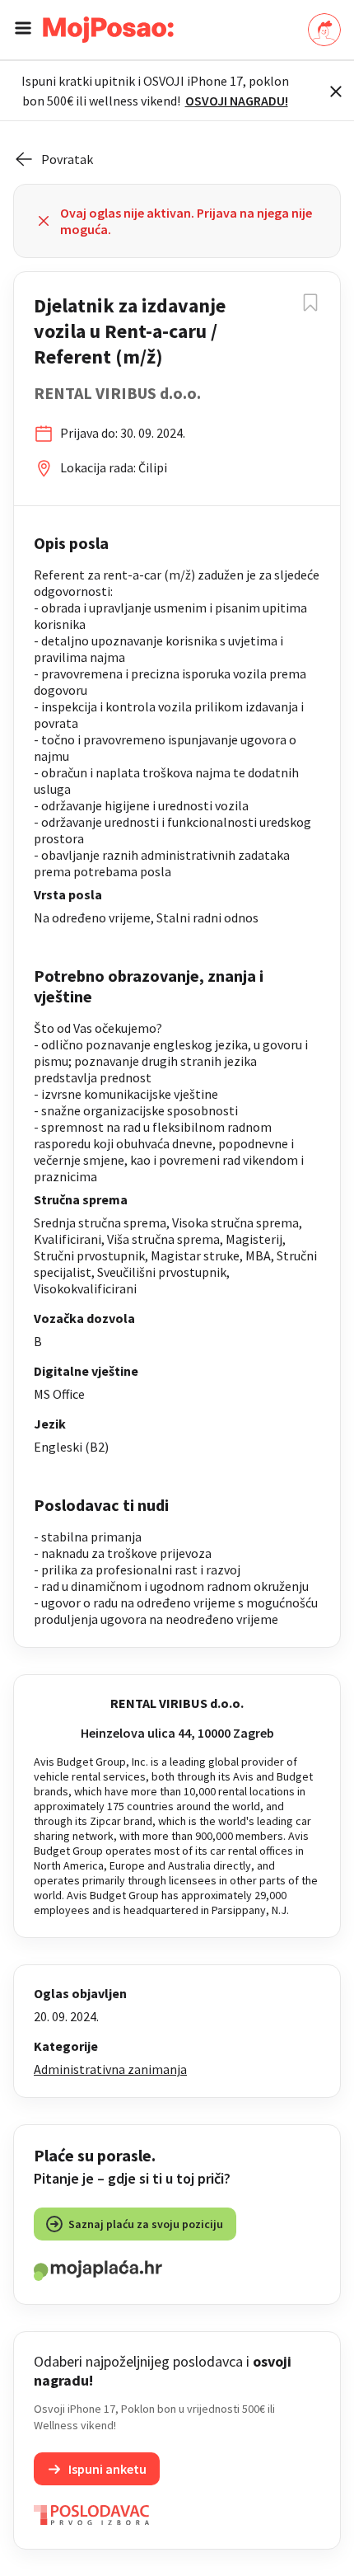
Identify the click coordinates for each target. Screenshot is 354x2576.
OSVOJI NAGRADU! (237, 101)
